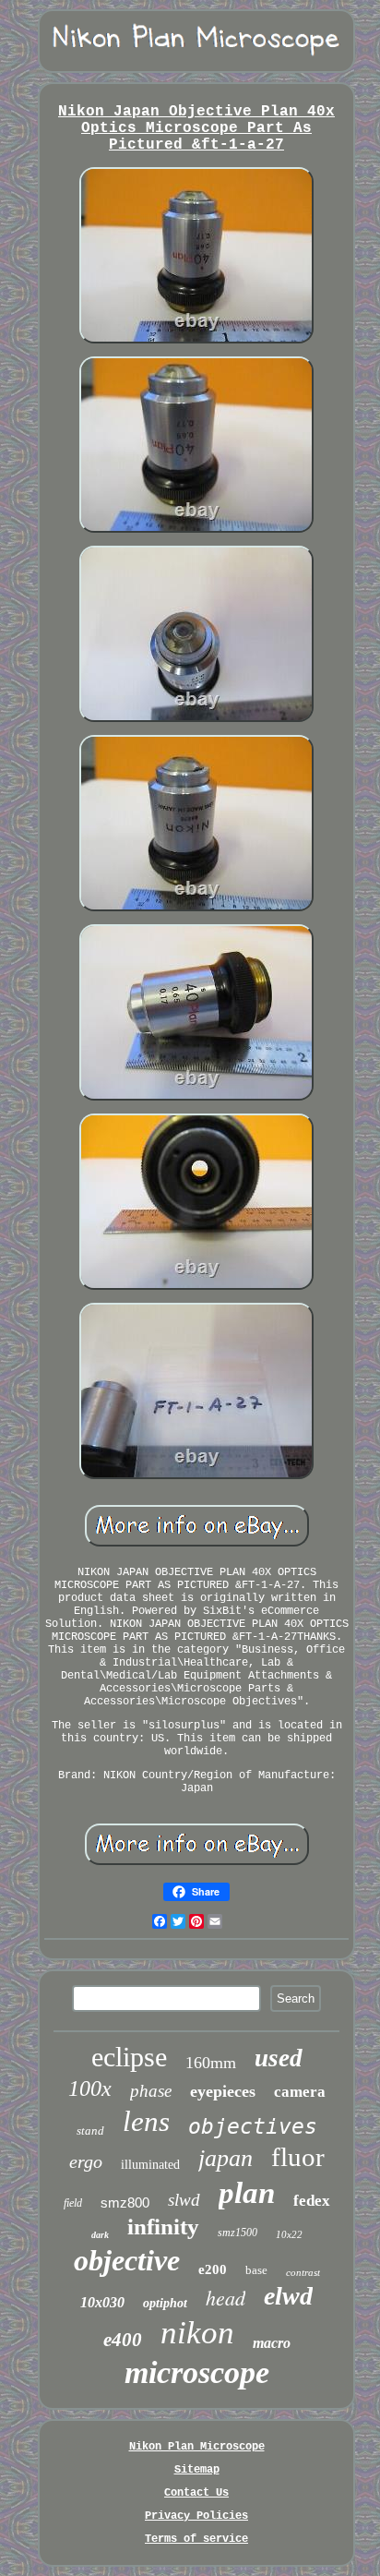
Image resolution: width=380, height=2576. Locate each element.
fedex (312, 2201)
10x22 (289, 2234)
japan (226, 2158)
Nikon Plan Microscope (197, 2447)
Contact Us (196, 2493)
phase (151, 2091)
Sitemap (197, 2470)
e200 (213, 2269)
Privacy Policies (196, 2516)
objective (127, 2260)
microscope (197, 2372)
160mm (211, 2063)
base (256, 2270)
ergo (86, 2161)
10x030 (102, 2302)
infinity (163, 2227)
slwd (184, 2200)
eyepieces (223, 2091)
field (73, 2203)
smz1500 (237, 2233)
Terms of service (196, 2539)
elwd (288, 2296)
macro (272, 2343)
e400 (123, 2340)
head (226, 2297)
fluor (298, 2157)
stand (90, 2131)
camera (300, 2092)
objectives (253, 2126)
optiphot (165, 2303)
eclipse (129, 2057)
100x (90, 2088)
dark (100, 2235)
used (279, 2058)
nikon (197, 2333)
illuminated (150, 2165)
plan (247, 2193)
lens (146, 2121)
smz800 (125, 2203)
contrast (303, 2272)
